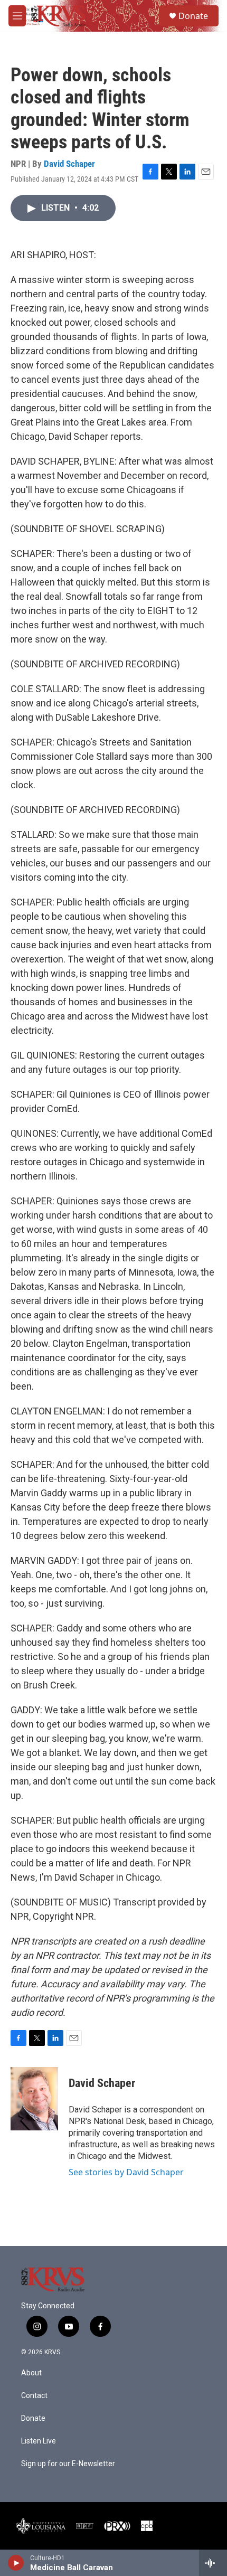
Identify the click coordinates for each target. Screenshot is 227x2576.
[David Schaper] (34, 2099)
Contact (34, 2396)
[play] (16, 2563)
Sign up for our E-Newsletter (68, 2464)
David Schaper (69, 164)
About (31, 2373)
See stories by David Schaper (126, 2172)
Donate (193, 16)
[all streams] (213, 2563)
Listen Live (39, 2441)
